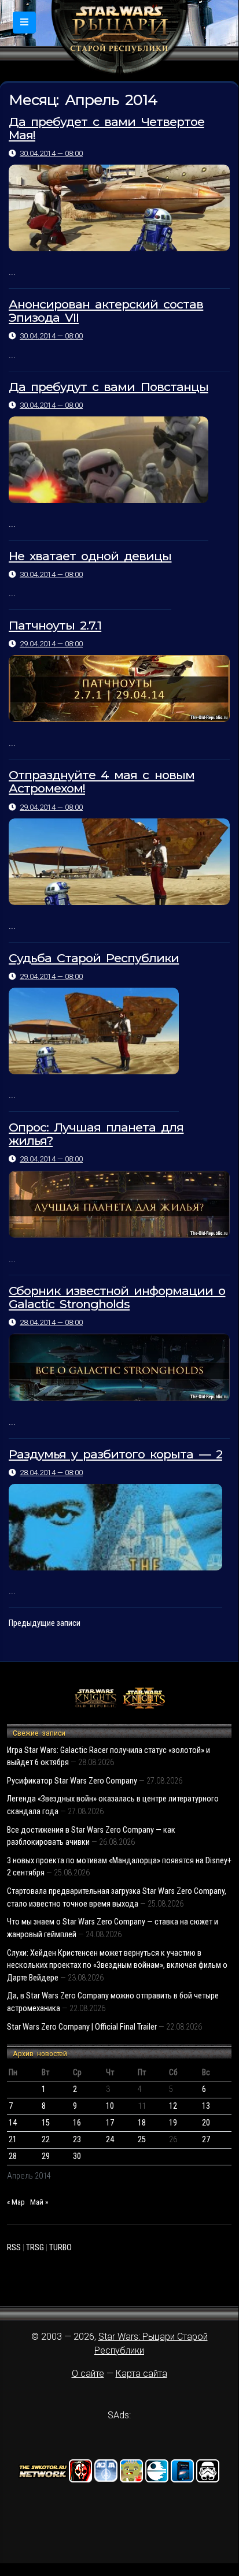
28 (13, 2156)
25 (142, 2140)
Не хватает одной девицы (90, 556)
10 (110, 2106)
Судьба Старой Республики (94, 958)
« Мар (16, 2202)
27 (206, 2140)
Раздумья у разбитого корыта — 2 (115, 1454)
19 (173, 2123)
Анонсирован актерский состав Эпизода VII (106, 311)
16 (77, 2123)
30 (77, 2156)
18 (142, 2123)
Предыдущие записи (45, 1623)
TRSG (35, 2248)
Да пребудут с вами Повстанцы (109, 387)
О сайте (88, 2374)
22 (46, 2140)
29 (46, 2156)
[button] (24, 23)
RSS (14, 2248)
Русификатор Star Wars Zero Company (72, 1781)
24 (110, 2140)
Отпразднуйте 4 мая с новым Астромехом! (102, 781)
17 (110, 2123)
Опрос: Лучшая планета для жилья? (96, 1134)
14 (13, 2123)
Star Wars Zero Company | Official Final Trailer (82, 2027)
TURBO (60, 2248)
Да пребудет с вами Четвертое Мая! (106, 128)
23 (77, 2140)
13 (206, 2106)
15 (46, 2123)
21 (13, 2140)
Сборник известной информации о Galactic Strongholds (117, 1297)
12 (173, 2106)
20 (206, 2123)
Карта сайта (141, 2374)
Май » (39, 2202)
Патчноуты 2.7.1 (55, 625)
